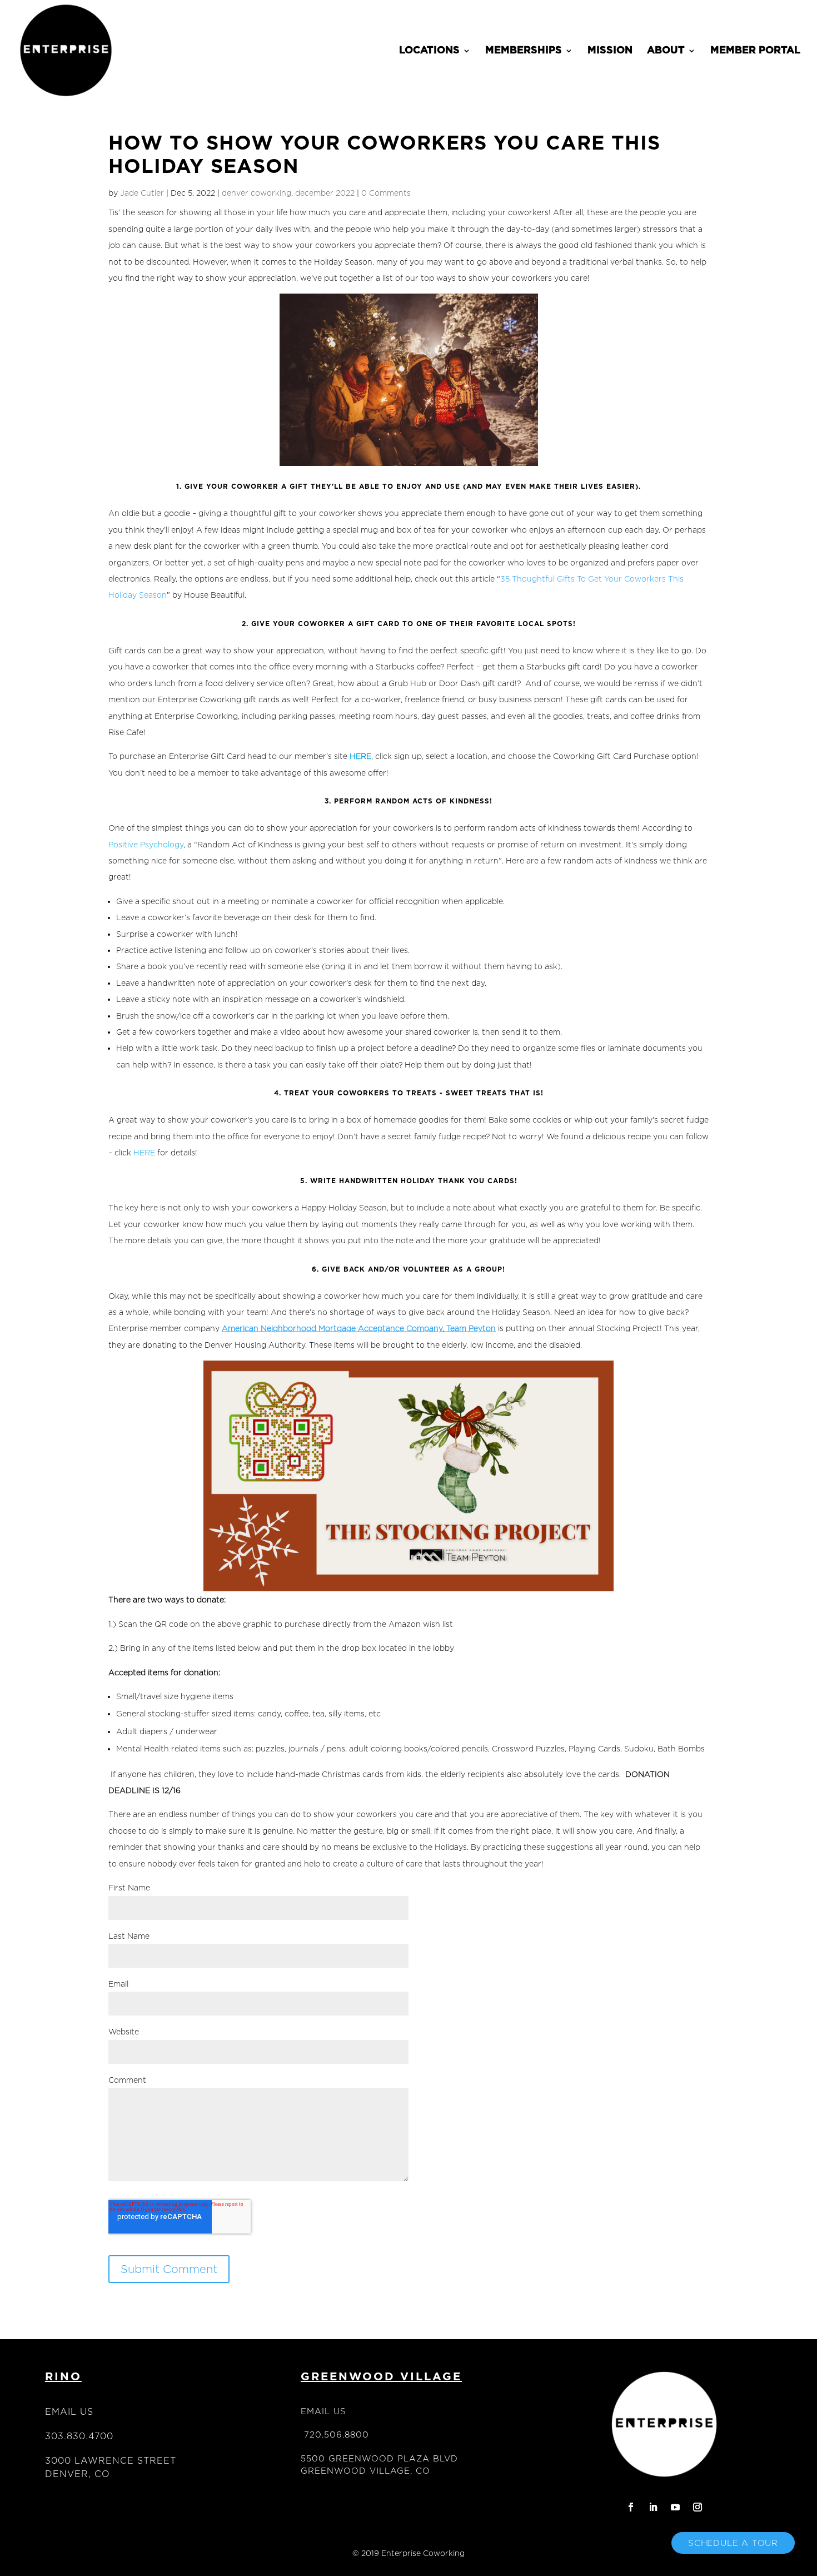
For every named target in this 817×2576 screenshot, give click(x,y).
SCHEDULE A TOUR (733, 2543)
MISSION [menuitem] (610, 51)
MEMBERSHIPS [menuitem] (524, 51)
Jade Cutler (142, 193)
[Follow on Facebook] (631, 2507)
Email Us (69, 2412)
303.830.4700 (79, 2436)
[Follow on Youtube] (675, 2507)
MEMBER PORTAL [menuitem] (755, 51)
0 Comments (386, 193)
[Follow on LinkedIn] (653, 2507)
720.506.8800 (337, 2434)
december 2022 (325, 193)
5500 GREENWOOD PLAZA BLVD (379, 2458)
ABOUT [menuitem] (666, 51)
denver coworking (256, 193)
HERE (144, 1152)
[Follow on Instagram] (698, 2507)
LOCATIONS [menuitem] (429, 51)
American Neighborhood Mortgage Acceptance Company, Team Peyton (359, 1328)
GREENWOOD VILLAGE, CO (365, 2471)
